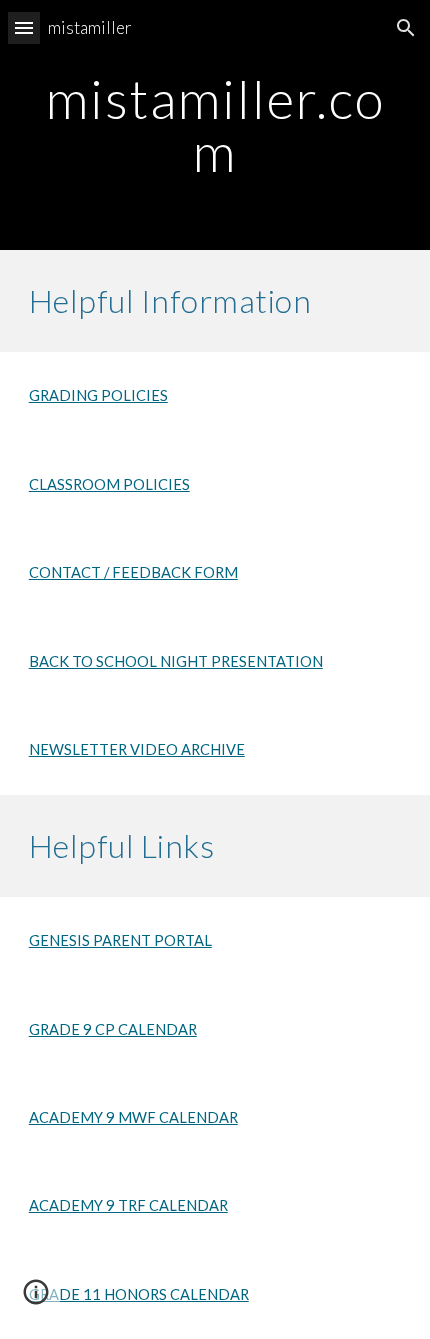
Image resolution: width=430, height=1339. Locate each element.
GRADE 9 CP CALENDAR (113, 1029)
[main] (215, 125)
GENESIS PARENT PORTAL (120, 940)
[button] (24, 27)
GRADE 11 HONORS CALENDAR (139, 1294)
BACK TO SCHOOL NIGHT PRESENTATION (176, 661)
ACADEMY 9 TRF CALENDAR (128, 1205)
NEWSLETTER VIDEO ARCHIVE (137, 749)
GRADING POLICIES (98, 395)
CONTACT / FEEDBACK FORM (133, 572)
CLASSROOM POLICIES (109, 484)
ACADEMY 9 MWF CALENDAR (133, 1117)
